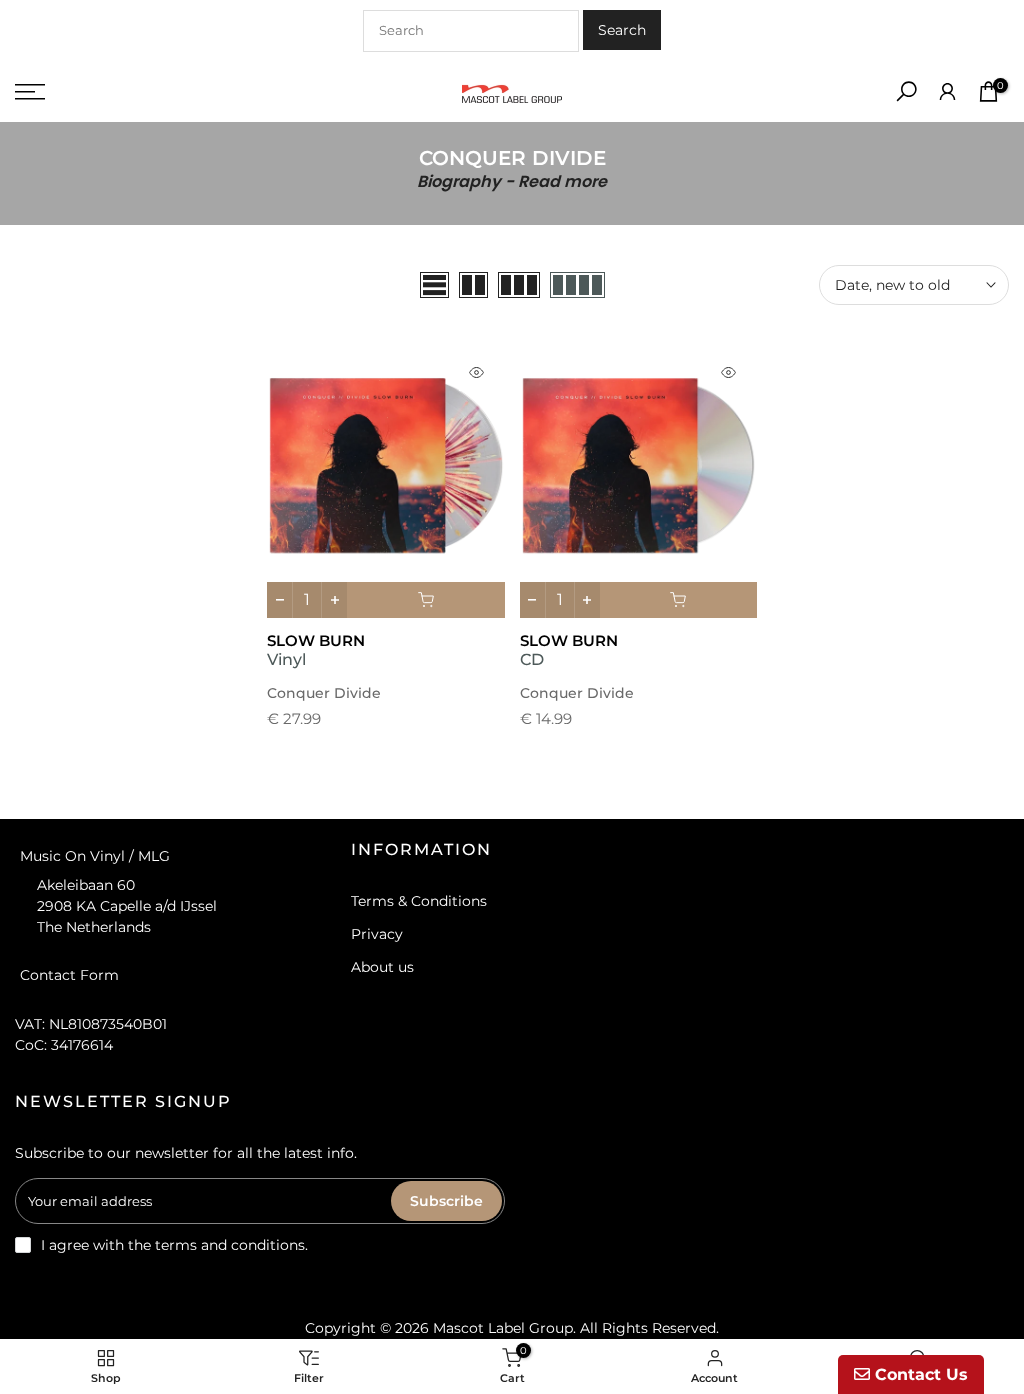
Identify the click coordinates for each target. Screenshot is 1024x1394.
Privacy (377, 934)
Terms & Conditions (419, 901)
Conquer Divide (324, 693)
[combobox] (471, 31)
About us (382, 967)
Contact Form (69, 974)
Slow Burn (316, 640)
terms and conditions (230, 1245)
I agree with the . (174, 1245)
